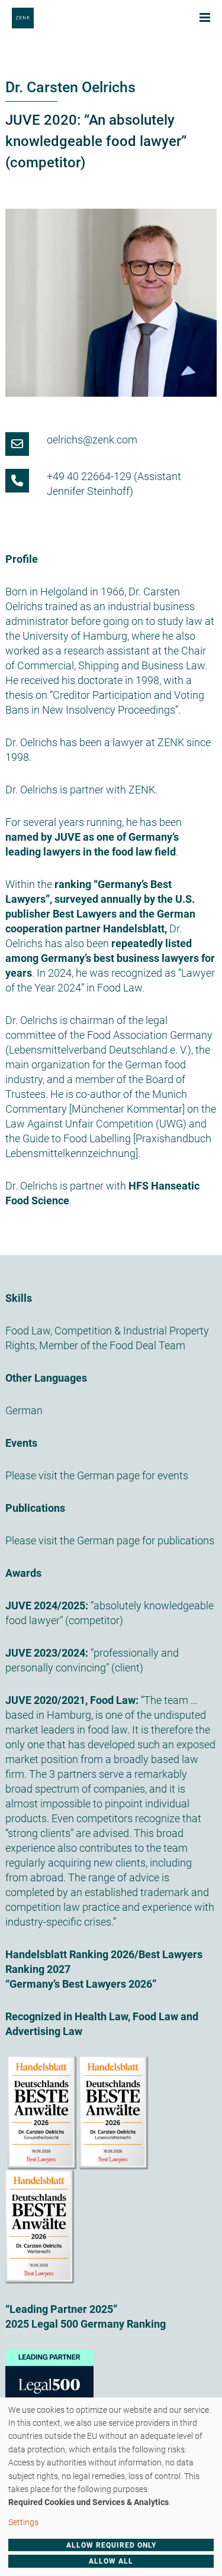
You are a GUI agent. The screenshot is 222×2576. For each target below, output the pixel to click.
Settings (23, 2522)
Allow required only (111, 2545)
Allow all (111, 2561)
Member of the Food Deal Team (112, 1345)
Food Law (28, 1331)
